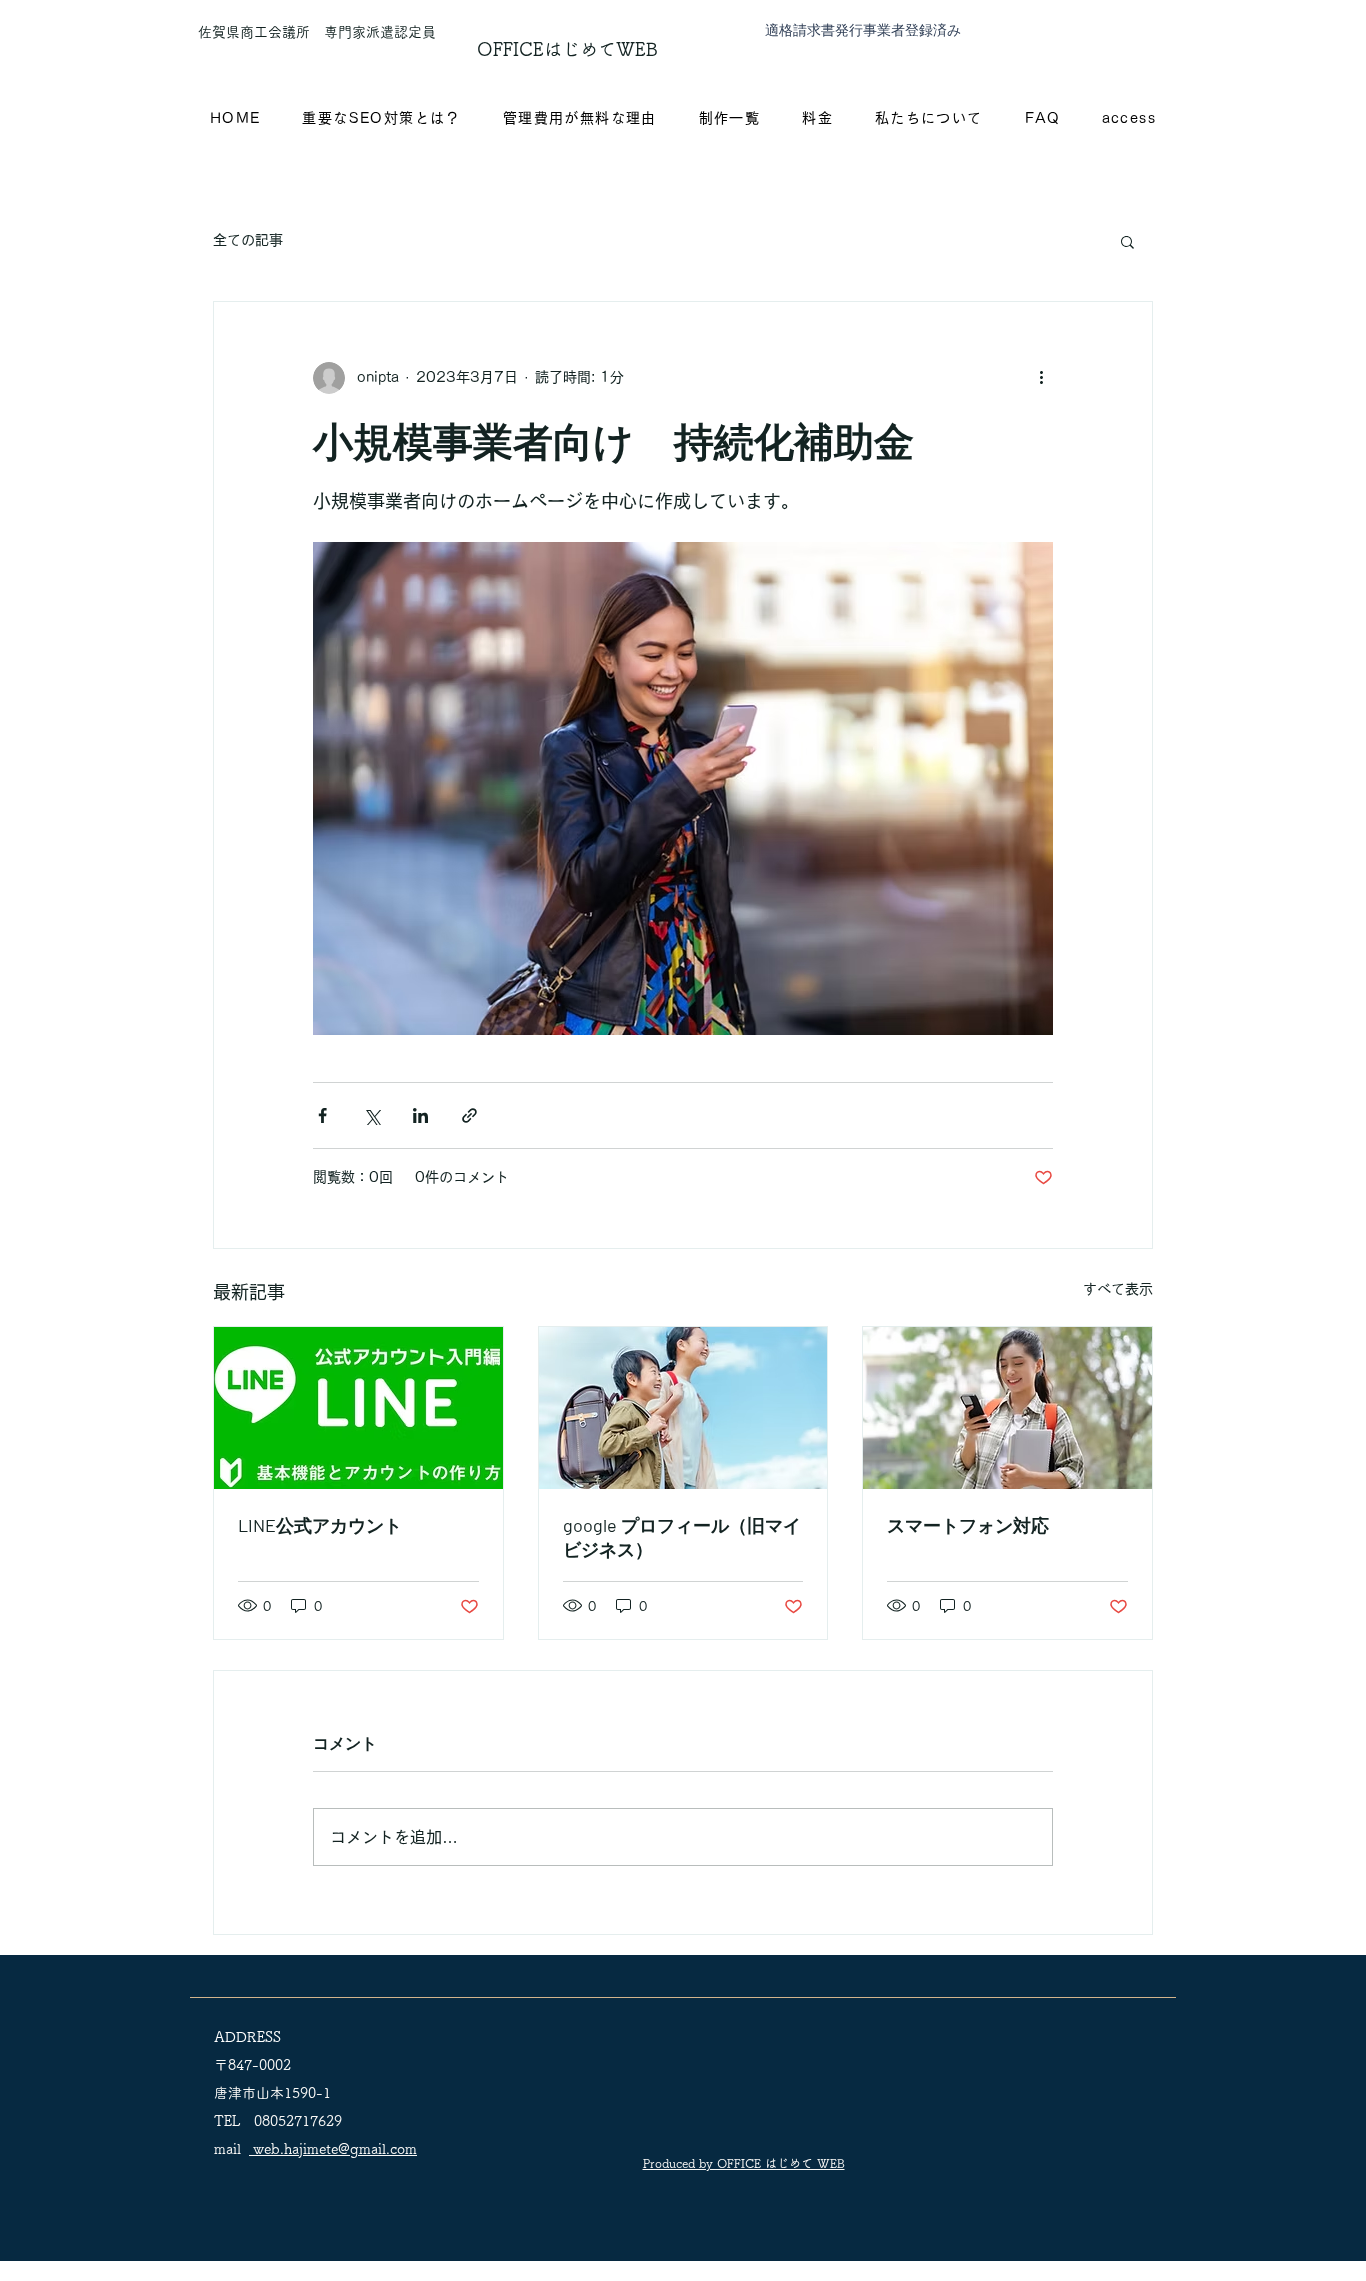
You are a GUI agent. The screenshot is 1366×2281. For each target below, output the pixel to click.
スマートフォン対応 (968, 1525)
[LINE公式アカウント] (358, 1408)
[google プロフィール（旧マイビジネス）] (683, 1408)
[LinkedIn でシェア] (420, 1115)
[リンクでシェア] (469, 1115)
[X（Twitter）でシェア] (371, 1115)
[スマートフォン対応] (1007, 1408)
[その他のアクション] (1041, 378)
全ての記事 (248, 240)
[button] (1127, 241)
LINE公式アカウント (320, 1525)
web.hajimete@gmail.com (333, 2149)
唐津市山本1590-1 (272, 2093)
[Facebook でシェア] (322, 1115)
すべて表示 (1118, 1289)
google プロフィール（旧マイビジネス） (682, 1537)
